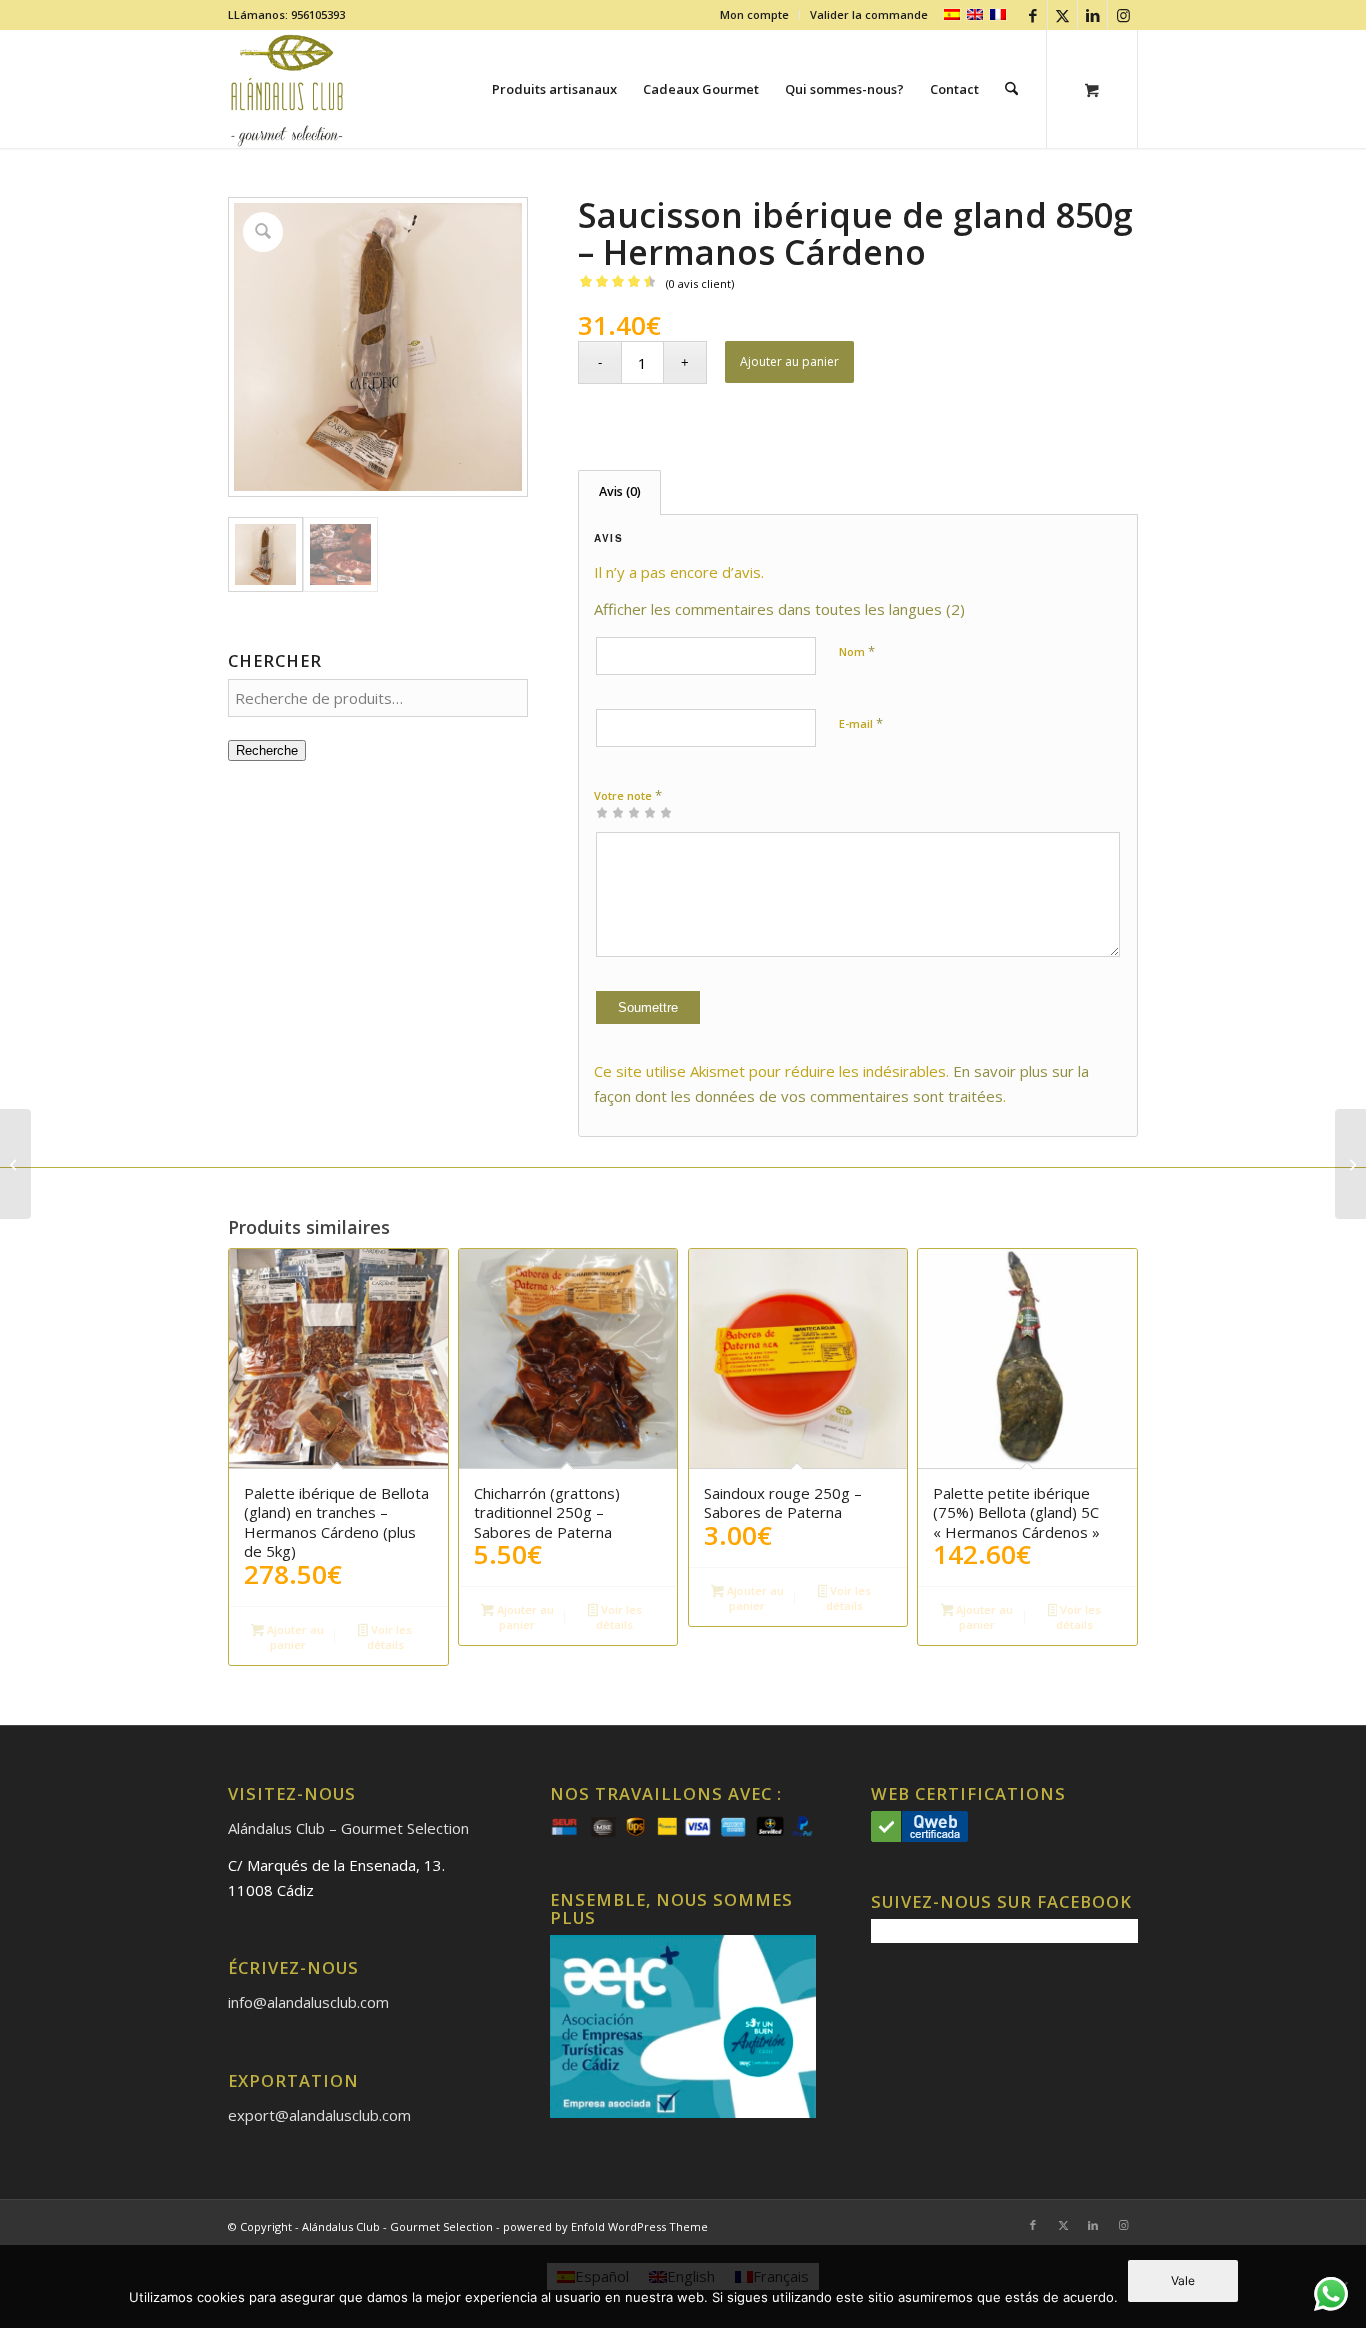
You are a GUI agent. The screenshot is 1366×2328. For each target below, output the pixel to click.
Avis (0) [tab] (620, 491)
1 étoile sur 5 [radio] (602, 812)
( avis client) (700, 283)
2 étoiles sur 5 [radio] (610, 812)
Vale (1183, 2280)
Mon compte (754, 14)
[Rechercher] (1011, 89)
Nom (857, 651)
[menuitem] (755, 15)
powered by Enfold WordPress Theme (605, 2226)
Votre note (628, 795)
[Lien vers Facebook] (1032, 15)
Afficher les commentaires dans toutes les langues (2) (779, 609)
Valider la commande (869, 14)
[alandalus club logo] (287, 89)
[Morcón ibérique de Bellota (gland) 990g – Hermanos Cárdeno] (15, 1164)
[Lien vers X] (1062, 15)
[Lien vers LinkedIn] (1092, 15)
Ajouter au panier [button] (294, 1637)
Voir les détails (389, 1637)
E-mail (861, 723)
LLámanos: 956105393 (286, 14)
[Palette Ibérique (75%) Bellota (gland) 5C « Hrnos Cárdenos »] (1350, 1164)
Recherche (267, 750)
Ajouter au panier (789, 361)
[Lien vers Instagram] (1123, 15)
